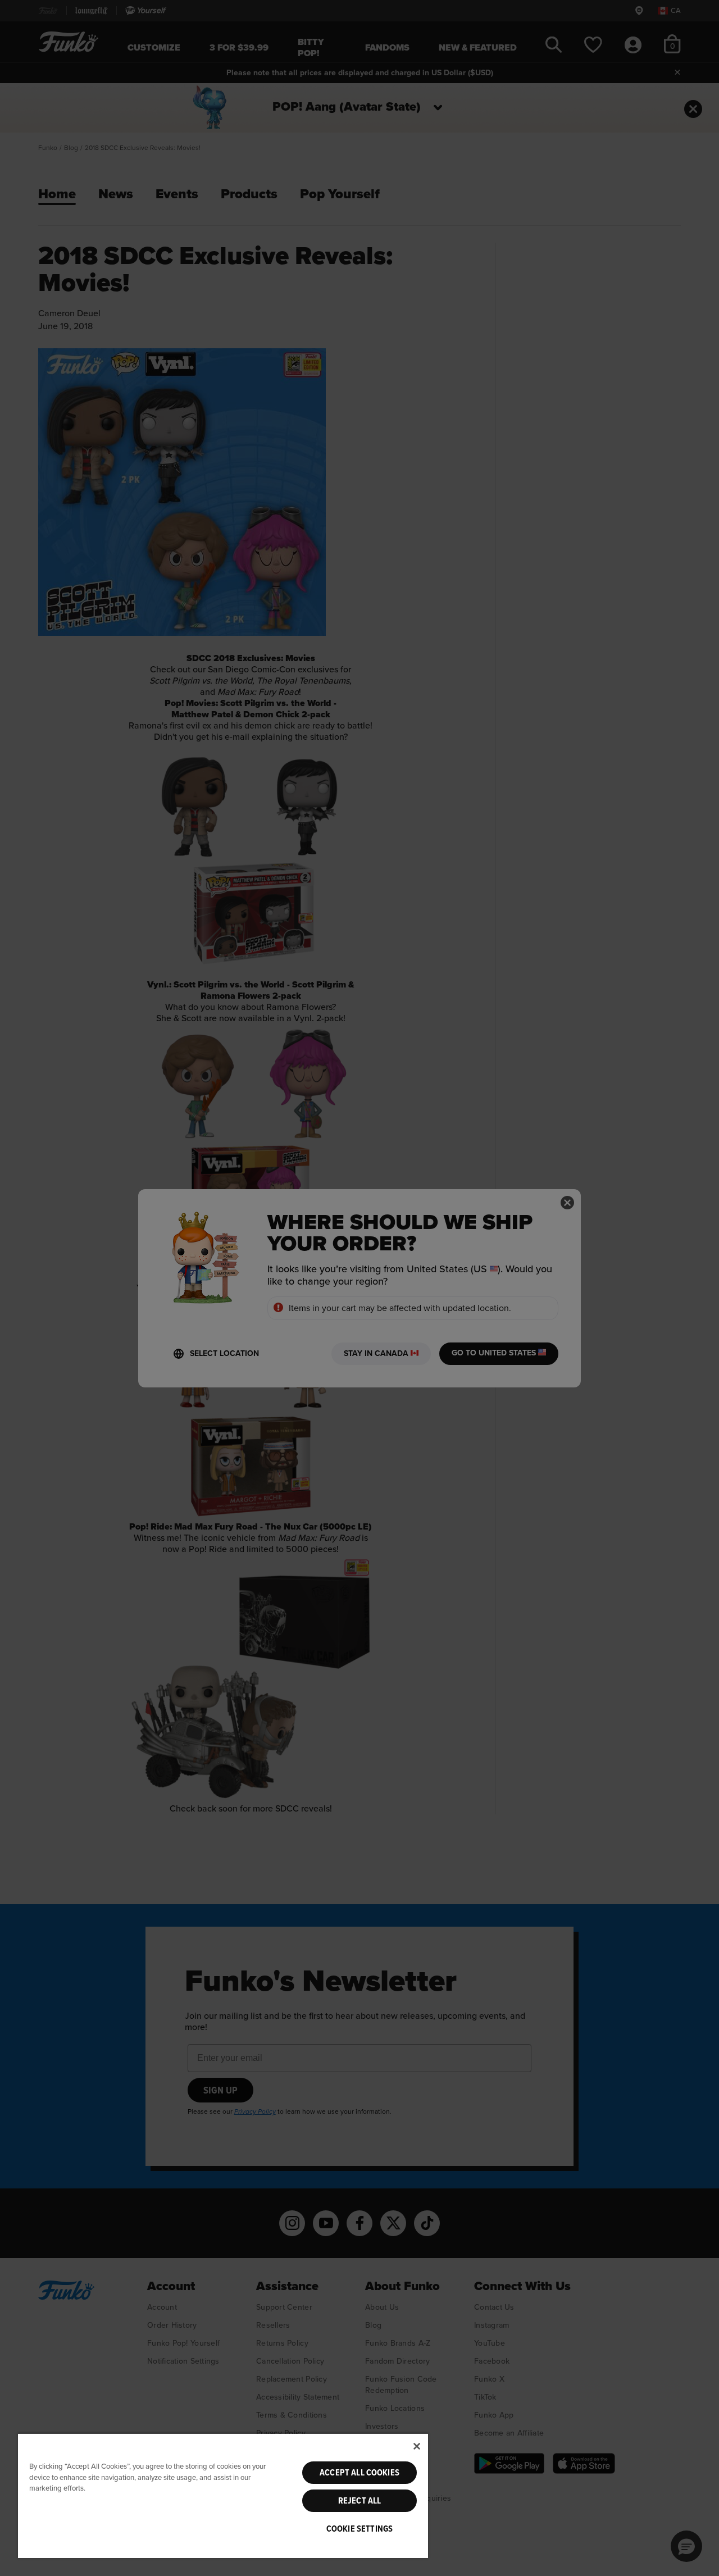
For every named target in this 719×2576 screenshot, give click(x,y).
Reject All (360, 2501)
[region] (223, 2495)
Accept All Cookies (359, 2473)
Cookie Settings (359, 2529)
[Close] (417, 2446)
